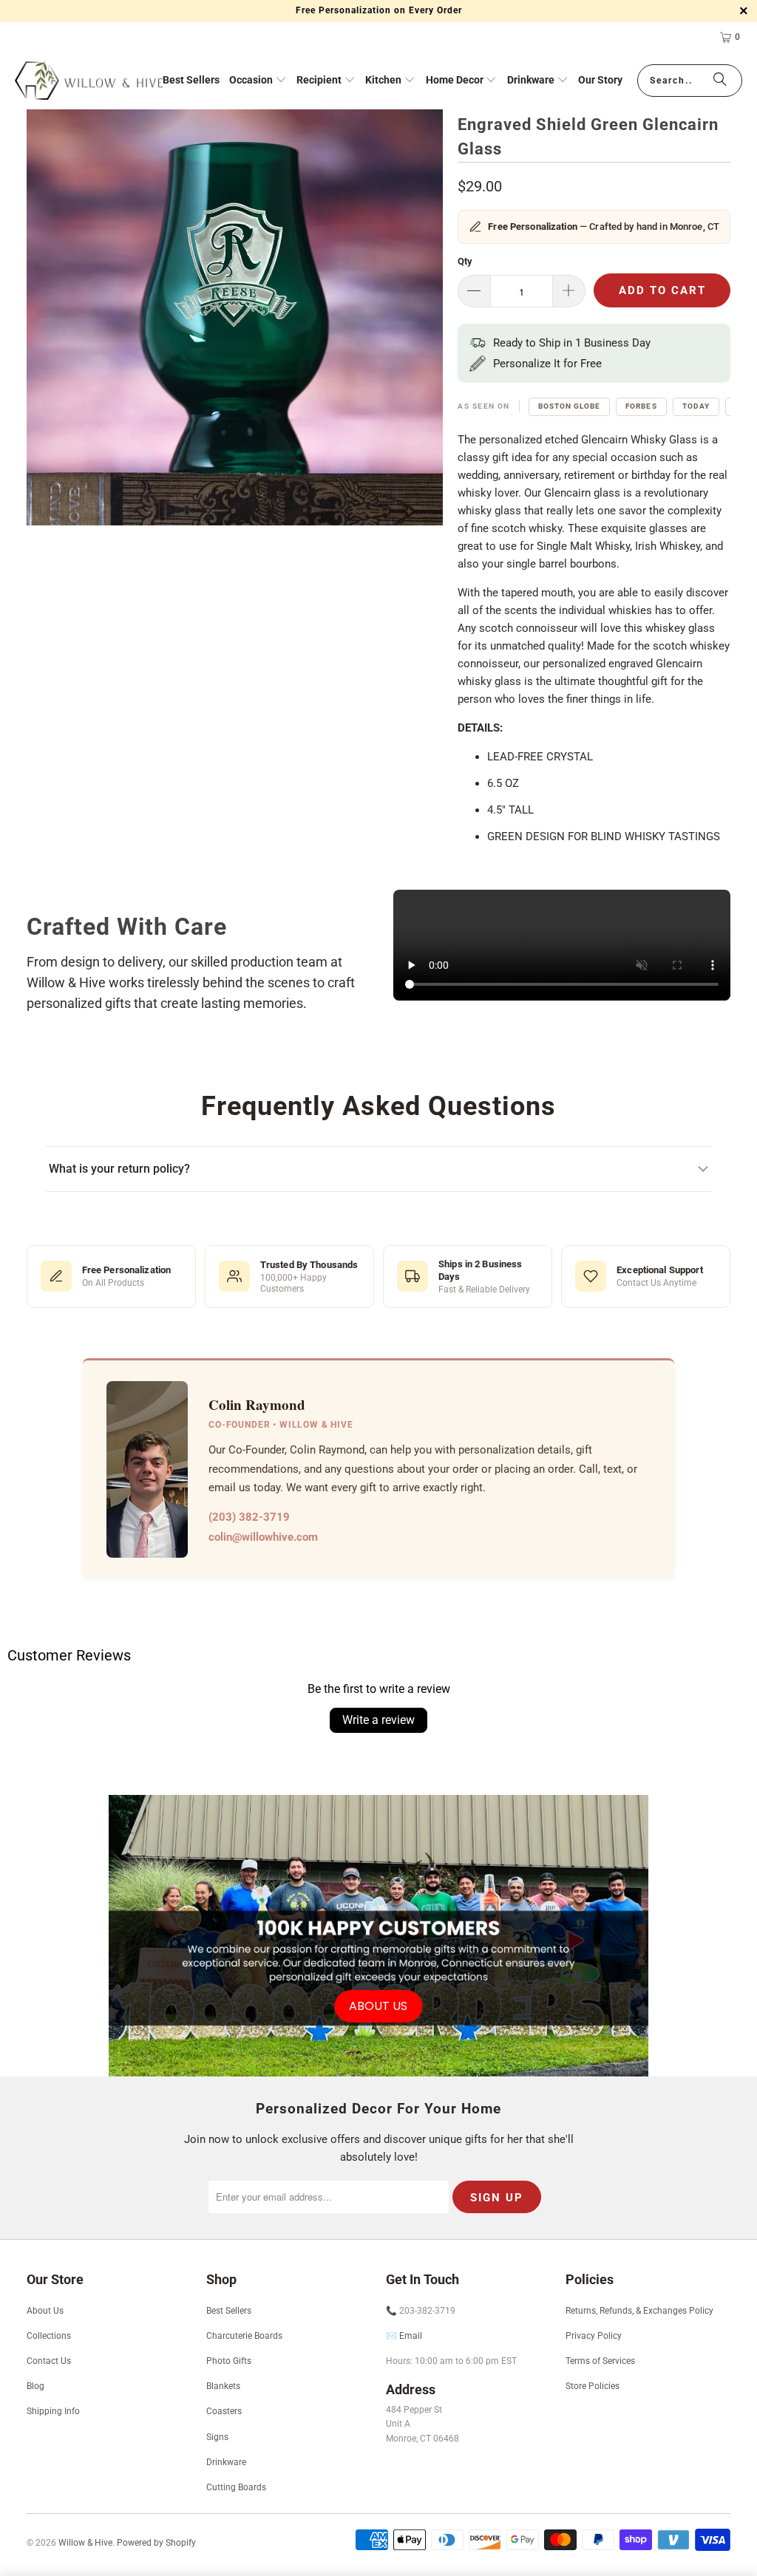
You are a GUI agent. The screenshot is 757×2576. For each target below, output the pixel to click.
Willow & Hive (85, 2543)
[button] (258, 81)
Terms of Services (600, 2361)
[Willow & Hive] (89, 81)
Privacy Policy (594, 2336)
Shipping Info (53, 2411)
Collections (49, 2336)
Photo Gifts (229, 2361)
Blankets (223, 2386)
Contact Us (49, 2361)
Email (411, 2336)
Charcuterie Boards (244, 2336)
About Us (45, 2311)
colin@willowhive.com (263, 1537)
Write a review (378, 1720)
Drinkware (226, 2462)
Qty (465, 261)
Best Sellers (229, 2311)
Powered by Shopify (156, 2543)
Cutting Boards (236, 2487)
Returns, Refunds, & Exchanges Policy (639, 2311)
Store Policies (593, 2386)
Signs (217, 2437)
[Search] (720, 81)
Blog (35, 2386)
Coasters (224, 2411)
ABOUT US (378, 2006)
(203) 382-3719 (249, 1517)
